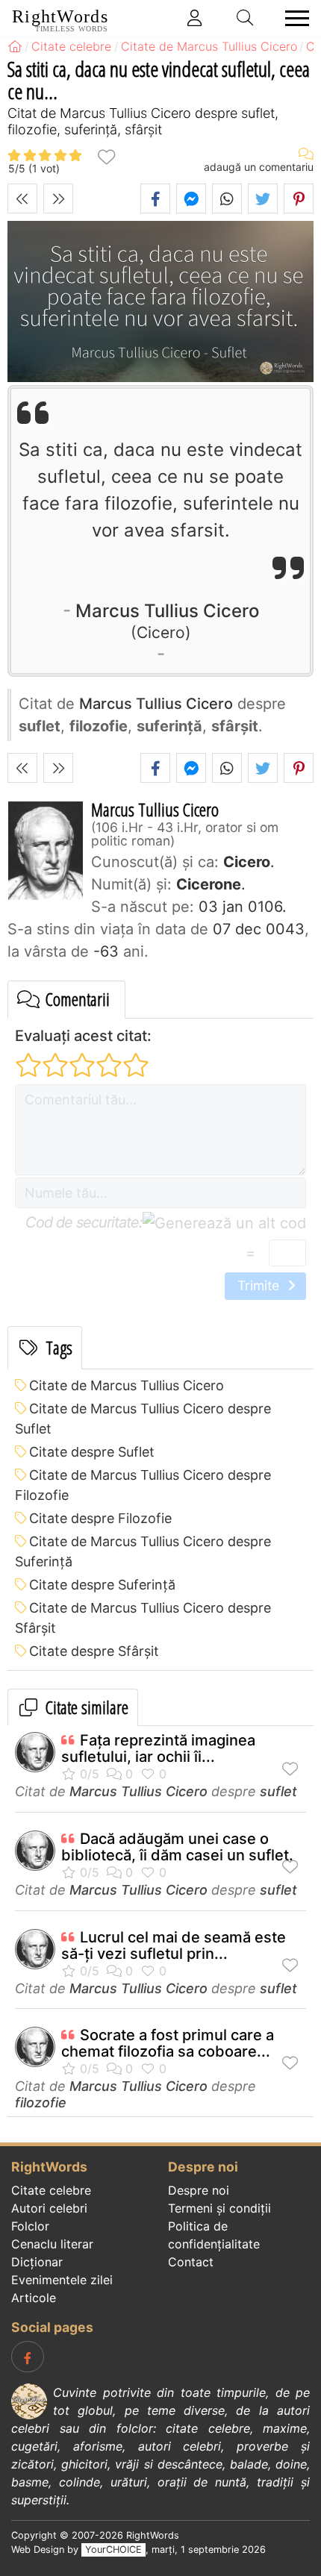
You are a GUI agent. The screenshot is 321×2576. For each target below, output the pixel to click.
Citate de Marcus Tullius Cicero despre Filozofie (143, 1485)
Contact (191, 2262)
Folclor (30, 2226)
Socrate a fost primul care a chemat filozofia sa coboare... (168, 2043)
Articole (34, 2298)
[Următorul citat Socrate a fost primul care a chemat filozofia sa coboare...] (58, 198)
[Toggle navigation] (293, 18)
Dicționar (37, 2262)
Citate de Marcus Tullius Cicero (127, 1385)
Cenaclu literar (52, 2244)
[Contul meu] (195, 18)
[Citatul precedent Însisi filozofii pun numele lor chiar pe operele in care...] (22, 198)
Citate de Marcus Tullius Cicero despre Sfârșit (143, 1618)
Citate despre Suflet (92, 1452)
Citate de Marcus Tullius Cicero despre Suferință (143, 1551)
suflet (278, 1791)
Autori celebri (49, 2208)
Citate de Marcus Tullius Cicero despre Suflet (143, 1419)
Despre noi (199, 2190)
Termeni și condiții (219, 2208)
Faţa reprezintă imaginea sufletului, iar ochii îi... (158, 1748)
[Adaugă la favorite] (106, 156)
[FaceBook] (28, 2357)
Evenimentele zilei (62, 2280)
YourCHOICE (113, 2550)
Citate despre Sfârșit (94, 1651)
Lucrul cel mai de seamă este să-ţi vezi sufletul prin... (174, 1945)
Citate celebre (51, 2190)
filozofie (41, 2103)
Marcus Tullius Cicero (167, 620)
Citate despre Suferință (102, 1585)
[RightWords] (15, 46)
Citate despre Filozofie (100, 1518)
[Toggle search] (246, 18)
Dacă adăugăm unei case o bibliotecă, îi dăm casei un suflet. (177, 1847)
